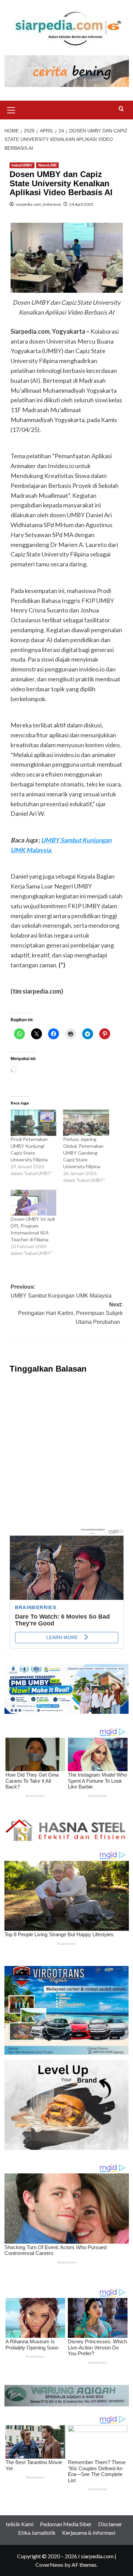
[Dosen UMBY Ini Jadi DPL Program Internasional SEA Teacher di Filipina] (34, 1203)
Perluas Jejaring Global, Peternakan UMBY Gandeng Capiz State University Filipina (83, 1153)
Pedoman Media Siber (66, 2524)
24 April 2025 (81, 204)
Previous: (62, 1291)
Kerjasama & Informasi (89, 2532)
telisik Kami (20, 2524)
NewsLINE (47, 165)
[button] (11, 109)
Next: (70, 1313)
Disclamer (110, 2524)
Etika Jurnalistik (37, 2532)
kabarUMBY (22, 165)
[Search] (121, 109)
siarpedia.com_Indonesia (38, 204)
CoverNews (49, 2565)
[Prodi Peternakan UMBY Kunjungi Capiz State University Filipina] (34, 1123)
